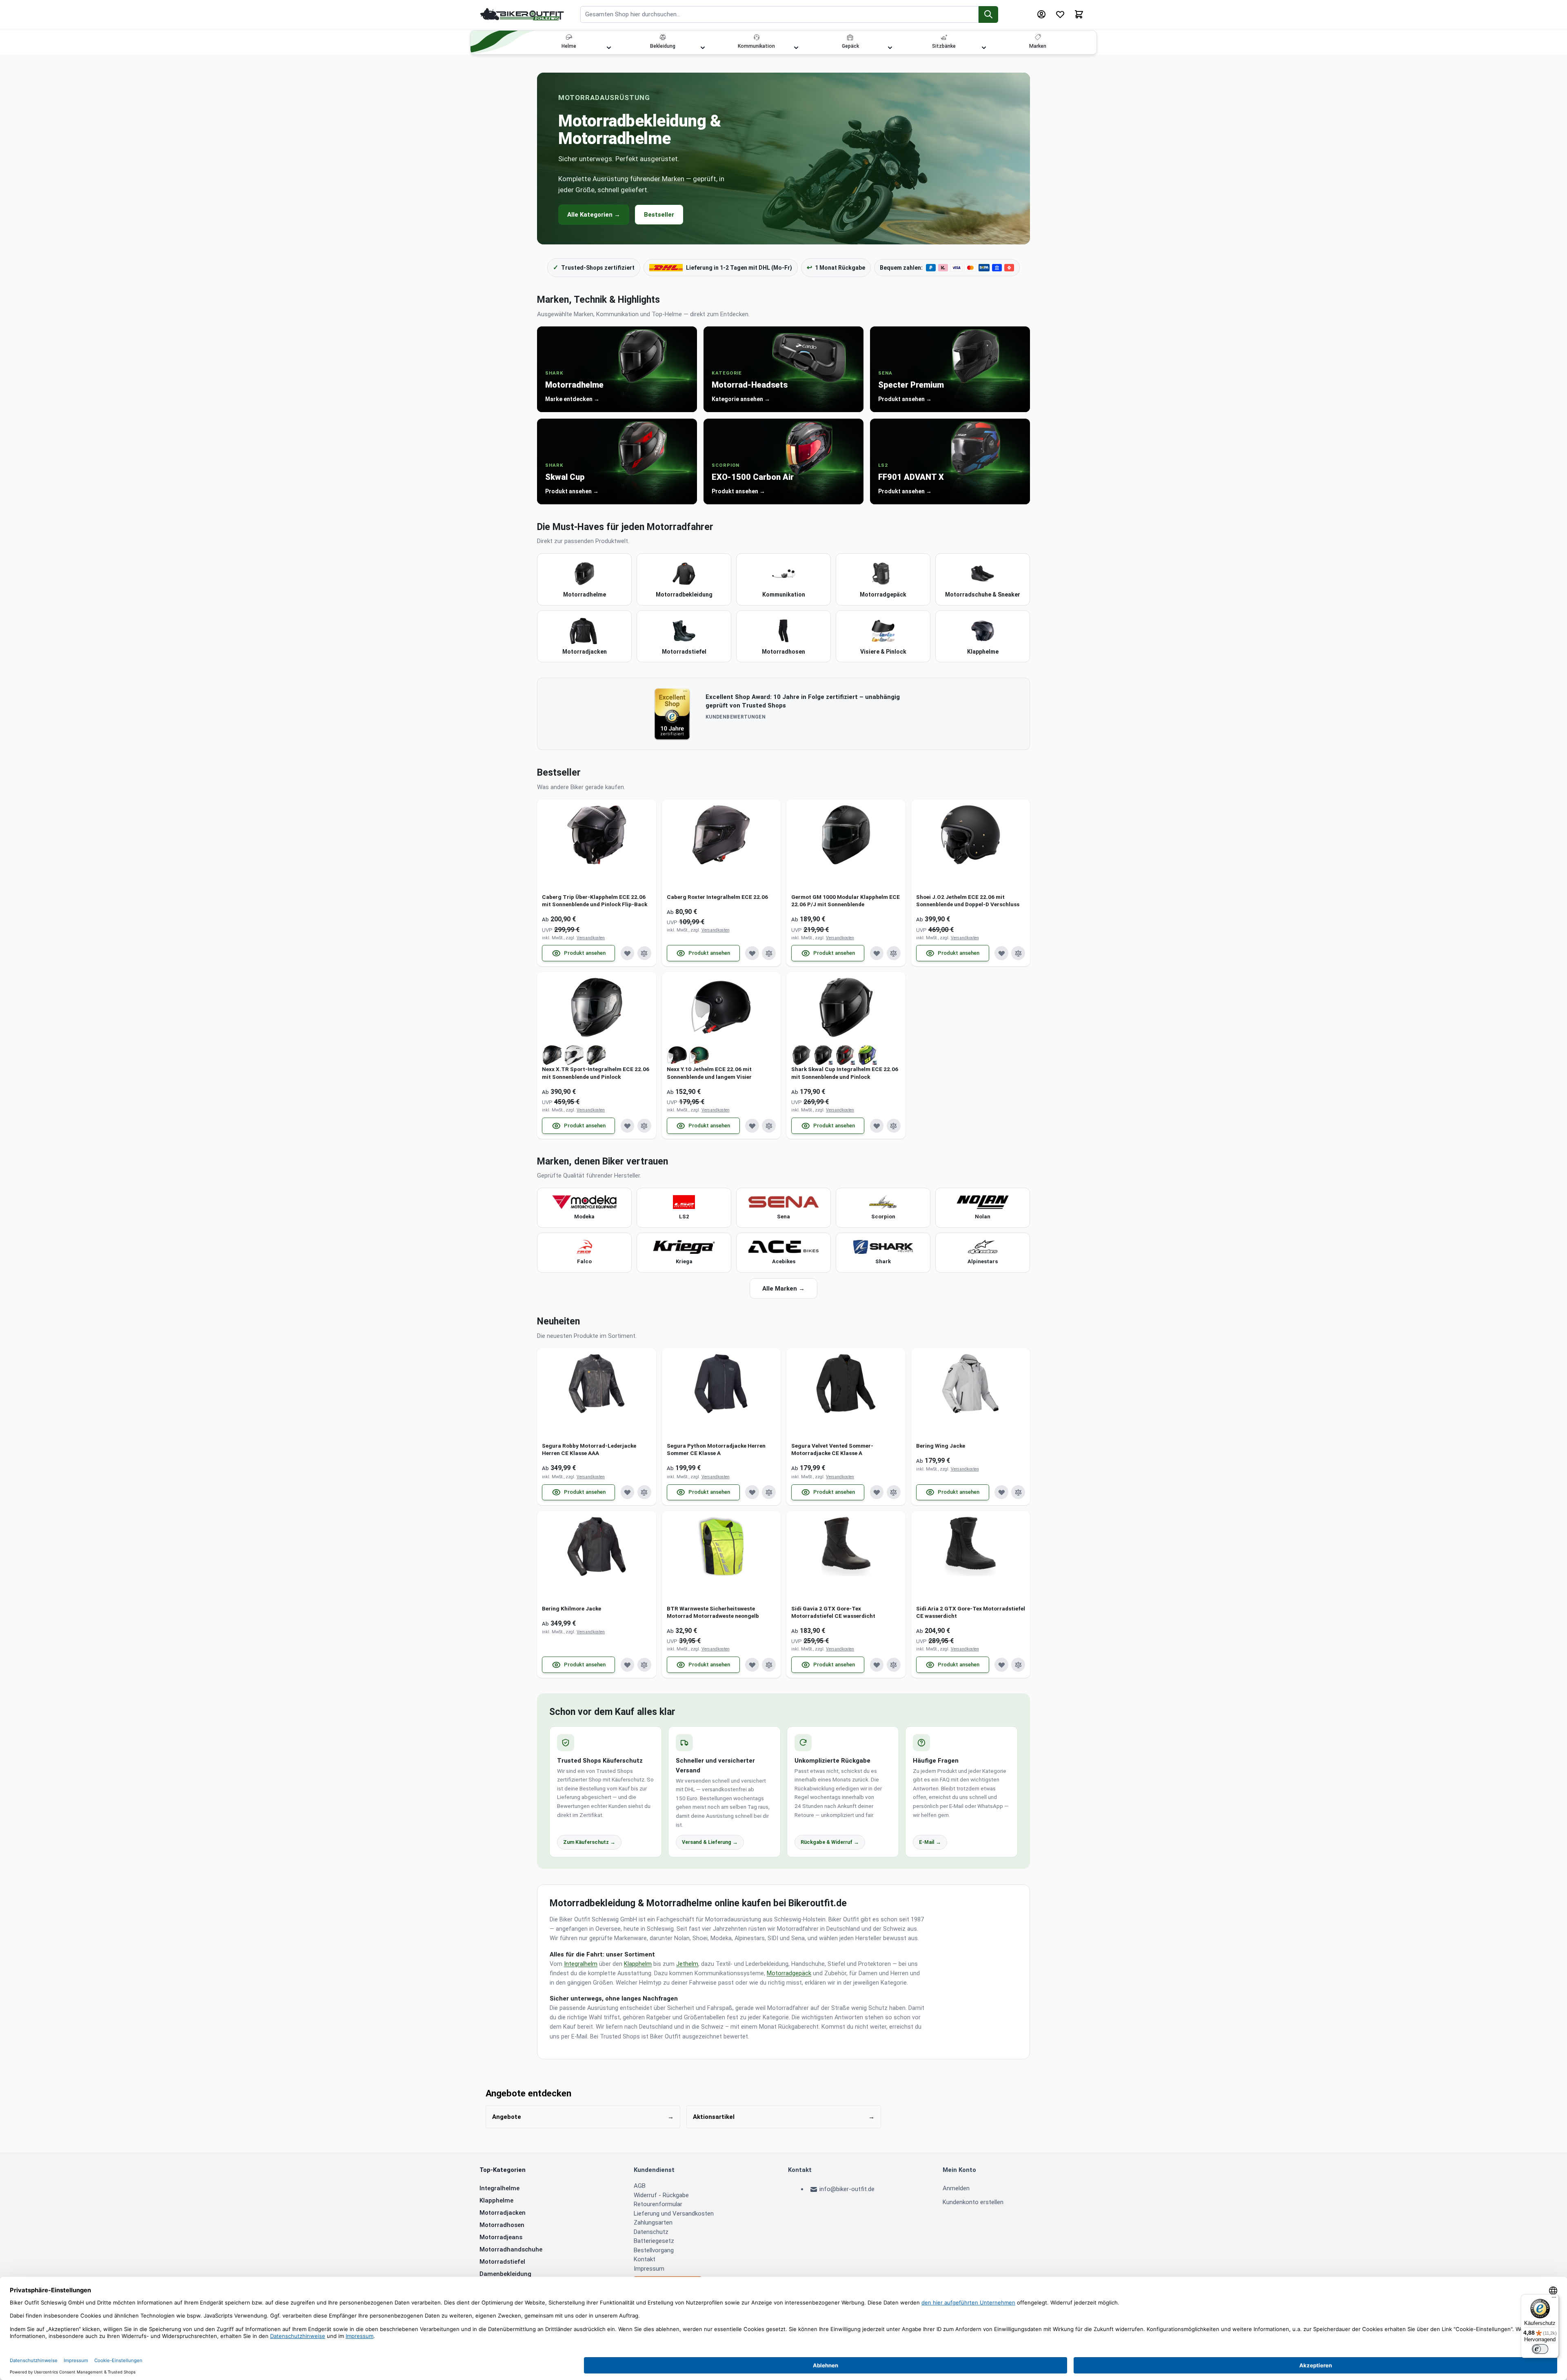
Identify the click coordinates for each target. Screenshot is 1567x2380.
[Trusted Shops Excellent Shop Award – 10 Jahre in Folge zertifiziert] (672, 714)
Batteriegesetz (654, 2241)
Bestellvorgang (654, 2250)
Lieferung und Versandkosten (674, 2214)
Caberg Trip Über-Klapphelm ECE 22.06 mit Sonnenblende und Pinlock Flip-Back (595, 901)
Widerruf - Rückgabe (661, 2195)
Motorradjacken (503, 2213)
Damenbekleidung (505, 2274)
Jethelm (687, 1964)
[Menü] (1554, 2299)
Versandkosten (591, 938)
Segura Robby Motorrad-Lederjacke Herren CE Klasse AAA (589, 1449)
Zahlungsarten (653, 2223)
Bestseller (659, 215)
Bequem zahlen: (901, 268)
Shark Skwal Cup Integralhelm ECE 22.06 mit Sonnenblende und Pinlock (845, 1073)
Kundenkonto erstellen (973, 2202)
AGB (640, 2186)
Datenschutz (651, 2232)
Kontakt (645, 2259)
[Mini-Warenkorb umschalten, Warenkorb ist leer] (1079, 14)
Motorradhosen (502, 2225)
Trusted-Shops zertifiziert (594, 267)
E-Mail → (930, 1842)
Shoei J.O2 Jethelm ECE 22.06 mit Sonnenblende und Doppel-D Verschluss (968, 901)
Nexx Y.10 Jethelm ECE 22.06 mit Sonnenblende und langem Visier (709, 1073)
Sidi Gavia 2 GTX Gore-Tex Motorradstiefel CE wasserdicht (833, 1612)
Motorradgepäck (789, 1973)
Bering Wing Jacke (941, 1446)
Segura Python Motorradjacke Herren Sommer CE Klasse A (716, 1449)
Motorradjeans (501, 2237)
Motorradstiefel (502, 2262)
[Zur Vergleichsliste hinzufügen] (644, 953)
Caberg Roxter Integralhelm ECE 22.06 (717, 897)
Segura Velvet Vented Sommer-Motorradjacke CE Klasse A (832, 1449)
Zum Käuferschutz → (589, 1842)
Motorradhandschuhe (511, 2249)
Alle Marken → (783, 1289)
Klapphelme (496, 2200)
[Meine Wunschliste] (1060, 14)
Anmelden (956, 2188)
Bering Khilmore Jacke (572, 1608)
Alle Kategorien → (594, 215)
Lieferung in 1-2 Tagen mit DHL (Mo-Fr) (739, 268)
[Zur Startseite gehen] (522, 14)
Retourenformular (658, 2204)
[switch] (1540, 2349)
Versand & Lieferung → (710, 1842)
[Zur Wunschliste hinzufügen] (628, 953)
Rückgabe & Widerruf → (830, 1842)
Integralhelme (499, 2188)
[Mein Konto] (1041, 14)
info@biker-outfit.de (847, 2189)
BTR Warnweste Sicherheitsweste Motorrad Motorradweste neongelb (713, 1612)
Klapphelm (638, 1964)
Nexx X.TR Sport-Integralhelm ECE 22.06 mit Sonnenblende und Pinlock (596, 1073)
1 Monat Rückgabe (836, 267)
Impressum (649, 2269)
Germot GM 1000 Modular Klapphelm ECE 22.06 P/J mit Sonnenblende (846, 901)
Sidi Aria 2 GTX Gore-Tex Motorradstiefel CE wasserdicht (971, 1612)
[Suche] (989, 14)
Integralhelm (581, 1964)
